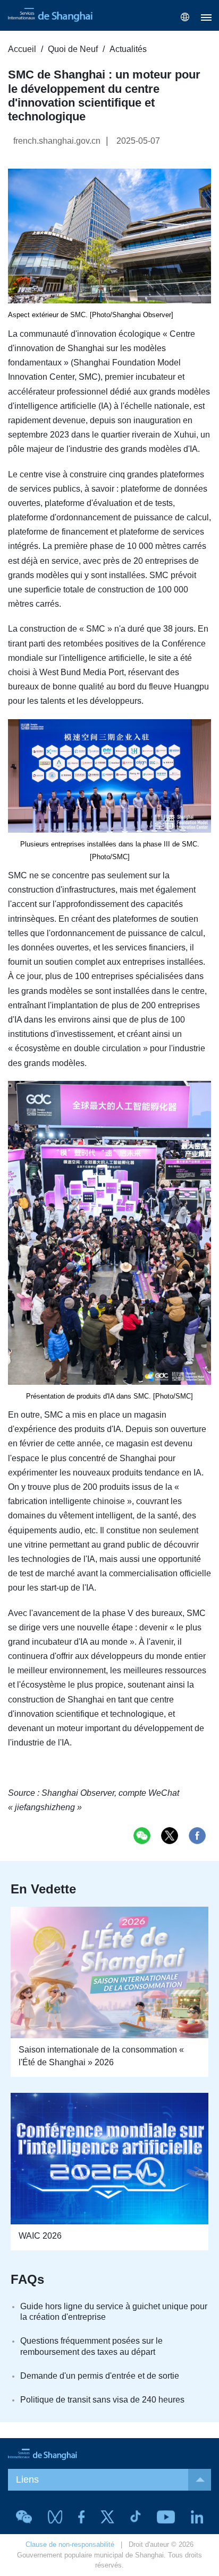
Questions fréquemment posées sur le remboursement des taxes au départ (91, 2346)
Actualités (128, 49)
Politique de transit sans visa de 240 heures (102, 2400)
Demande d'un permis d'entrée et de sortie (100, 2376)
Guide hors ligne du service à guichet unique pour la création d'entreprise (114, 2312)
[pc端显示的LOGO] (50, 15)
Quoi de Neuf (73, 49)
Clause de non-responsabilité (70, 2544)
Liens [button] (27, 2479)
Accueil (22, 49)
